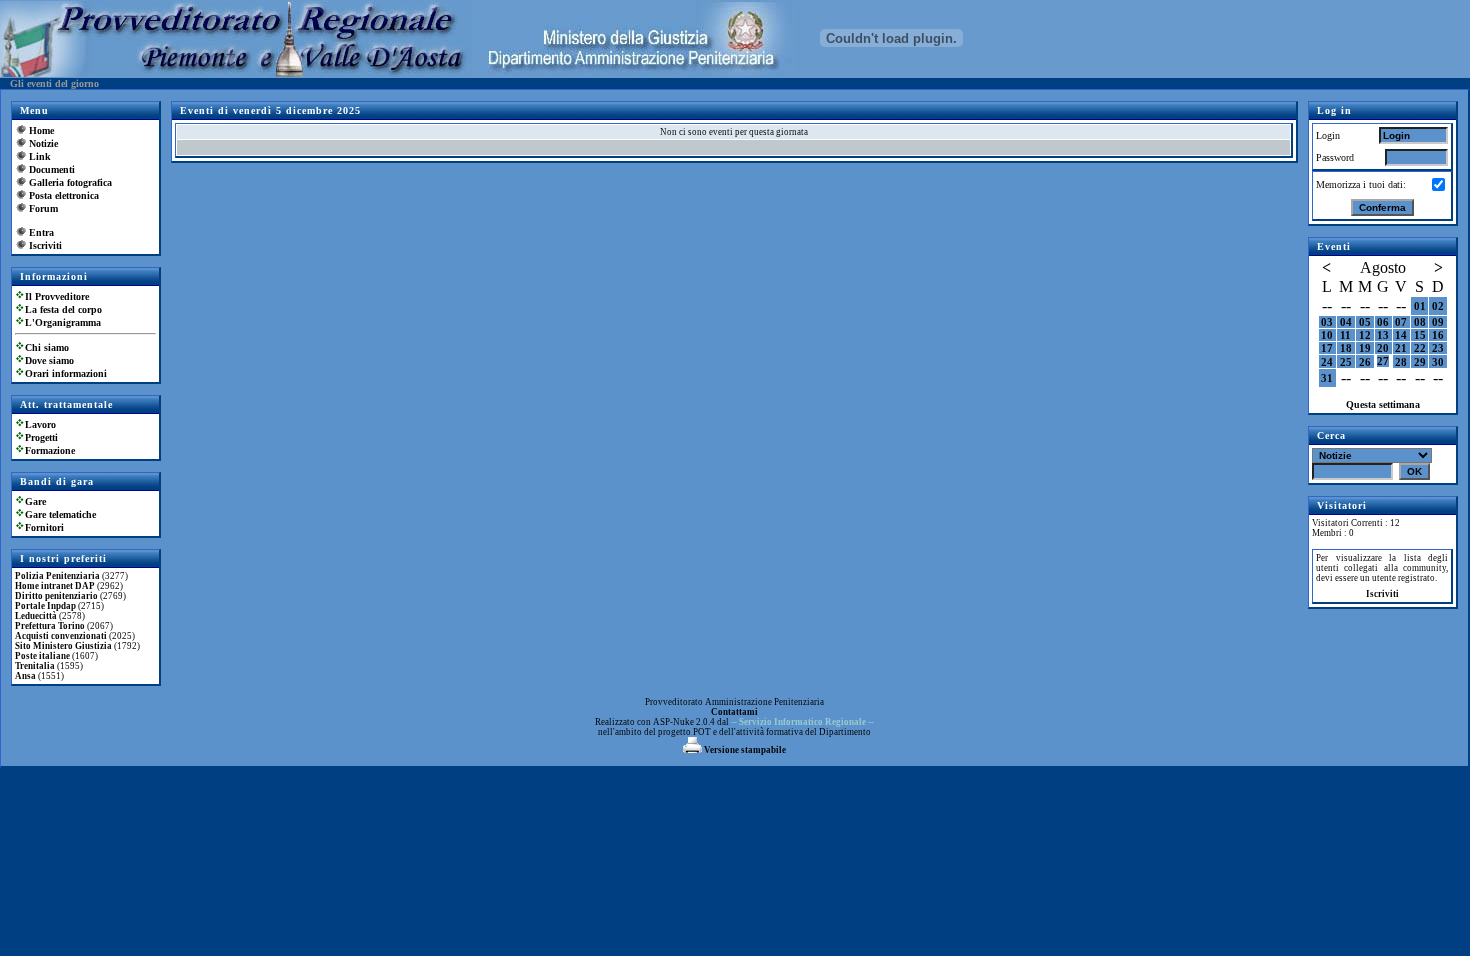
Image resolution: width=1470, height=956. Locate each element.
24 (1327, 362)
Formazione (50, 450)
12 (1365, 335)
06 (1383, 322)
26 (1365, 362)
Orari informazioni (66, 373)
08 (1420, 322)
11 (1345, 335)
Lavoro (40, 424)
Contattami (734, 712)
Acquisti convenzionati (61, 636)
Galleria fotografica (70, 182)
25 (1346, 362)
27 (1383, 361)
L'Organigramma (63, 322)
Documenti (52, 169)
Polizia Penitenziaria (57, 576)
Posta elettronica (64, 195)
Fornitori (44, 527)
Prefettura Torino (50, 626)
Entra (41, 232)
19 (1365, 348)
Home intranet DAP (55, 586)
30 (1438, 362)
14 (1401, 335)
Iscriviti (45, 245)
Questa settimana (1383, 404)
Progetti (41, 437)
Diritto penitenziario (56, 596)
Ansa (25, 676)
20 (1383, 348)
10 (1327, 335)
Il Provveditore (57, 296)
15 (1420, 335)
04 (1346, 322)
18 (1346, 348)
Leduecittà (36, 616)
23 (1438, 348)
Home (41, 130)
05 (1365, 322)
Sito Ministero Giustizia (63, 646)
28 (1401, 362)
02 (1438, 306)
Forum (43, 208)
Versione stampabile (744, 750)
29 (1420, 362)
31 (1327, 378)
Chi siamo (47, 347)
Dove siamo (49, 360)
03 (1327, 322)
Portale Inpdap (45, 606)
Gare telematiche (60, 514)
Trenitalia (35, 666)
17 (1327, 348)
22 (1420, 348)
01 (1420, 306)
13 (1383, 335)
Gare (35, 501)
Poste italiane (42, 656)
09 (1438, 322)
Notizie (43, 143)
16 (1438, 335)
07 (1401, 322)
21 (1401, 348)
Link (40, 156)
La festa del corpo (63, 309)
